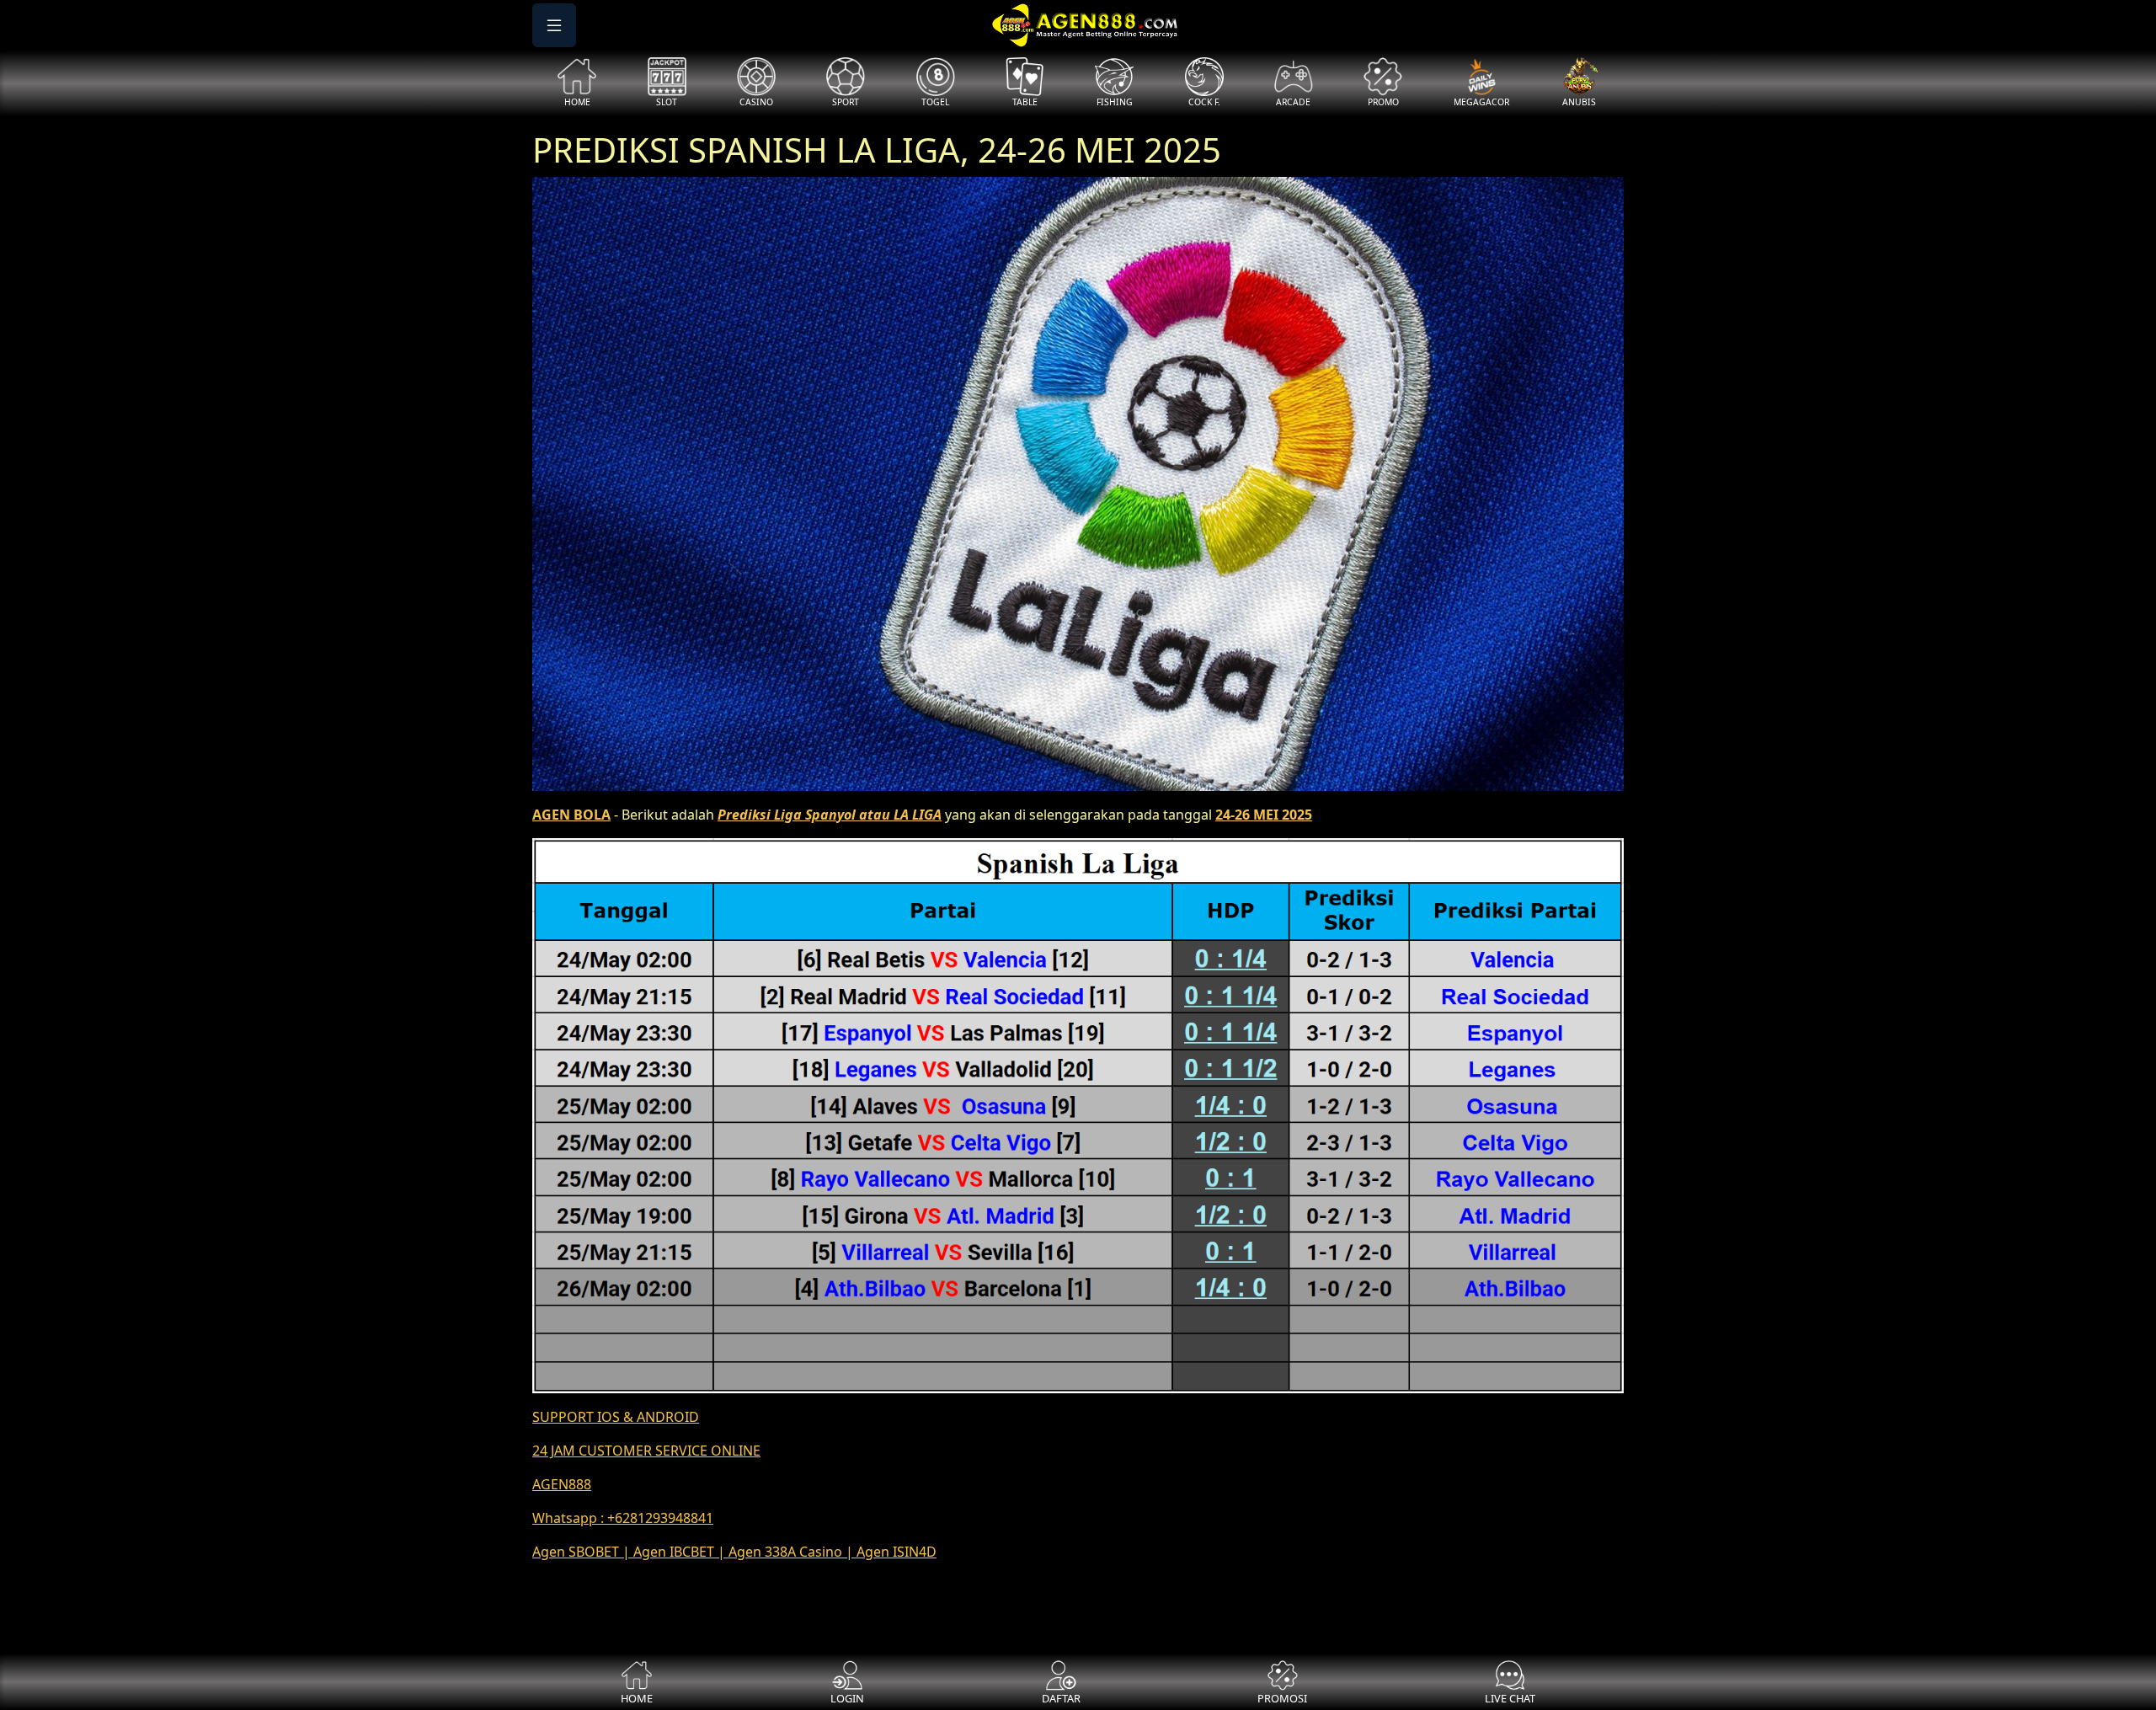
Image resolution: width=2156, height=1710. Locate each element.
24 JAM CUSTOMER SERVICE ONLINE (646, 1451)
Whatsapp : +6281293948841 (623, 1518)
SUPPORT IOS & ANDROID (616, 1417)
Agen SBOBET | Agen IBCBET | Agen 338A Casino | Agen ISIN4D (734, 1552)
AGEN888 (562, 1484)
